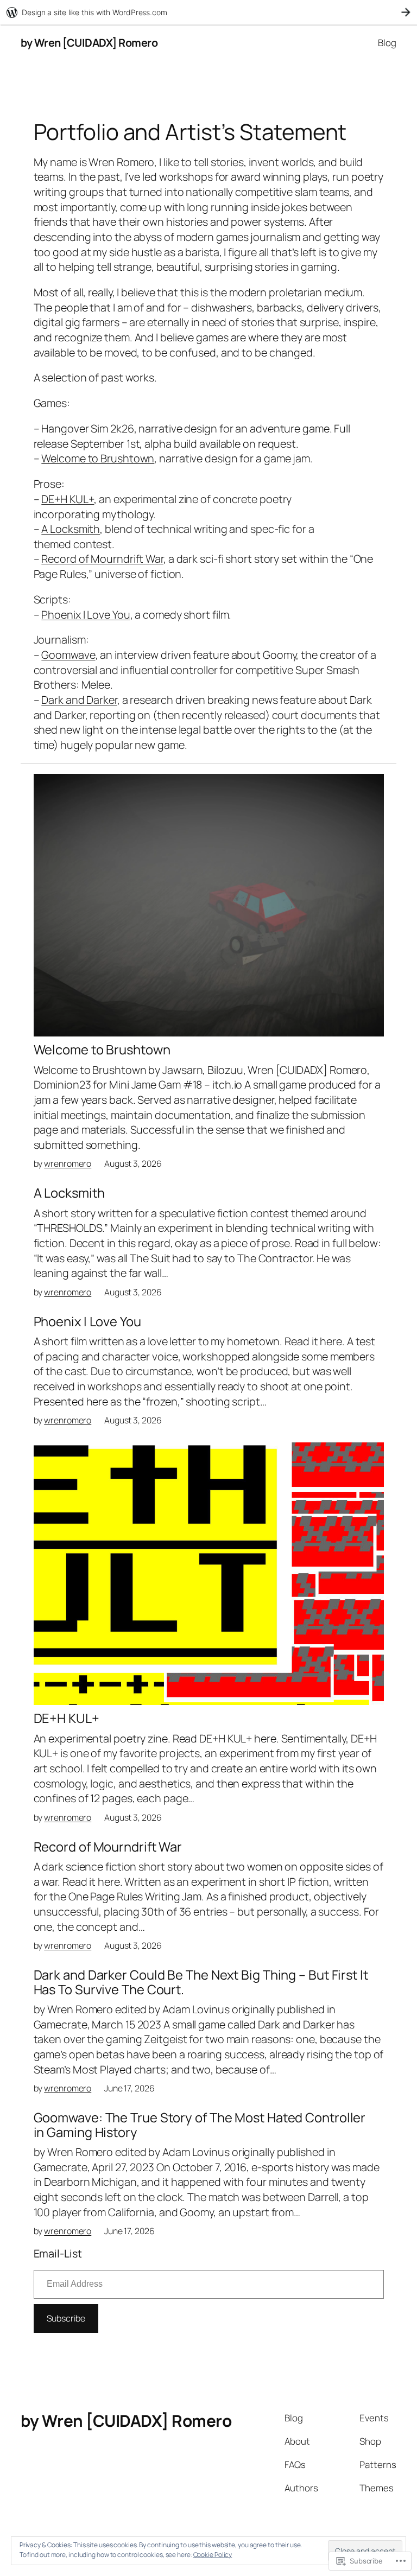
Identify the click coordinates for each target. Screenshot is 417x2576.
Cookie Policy (213, 2555)
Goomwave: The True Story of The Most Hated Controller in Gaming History (200, 2125)
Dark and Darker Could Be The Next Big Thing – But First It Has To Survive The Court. (201, 1982)
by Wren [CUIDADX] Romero (89, 43)
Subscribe (66, 2318)
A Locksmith (71, 529)
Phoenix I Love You (86, 615)
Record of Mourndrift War (102, 559)
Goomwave (68, 655)
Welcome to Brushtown (98, 458)
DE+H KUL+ (68, 499)
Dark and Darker (79, 700)
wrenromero (68, 1163)
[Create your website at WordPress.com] (208, 12)
